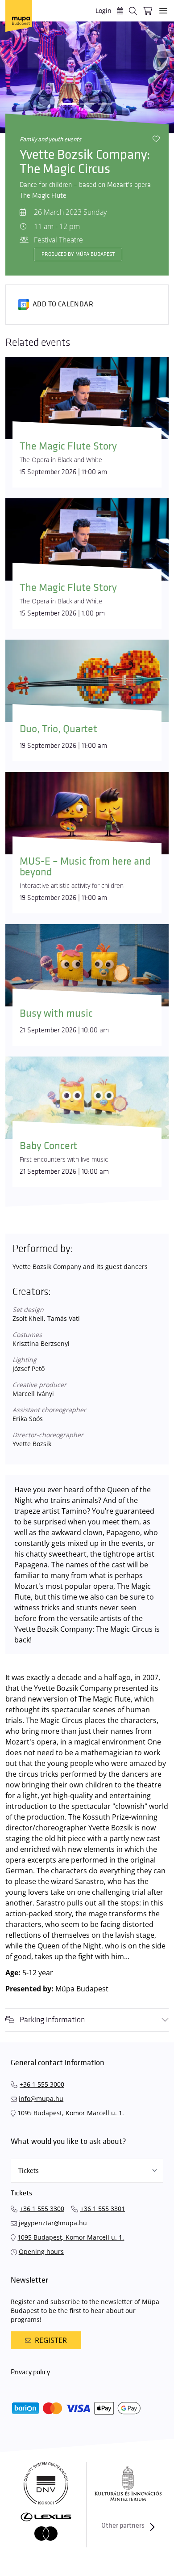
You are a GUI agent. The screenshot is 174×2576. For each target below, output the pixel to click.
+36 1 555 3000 (42, 2084)
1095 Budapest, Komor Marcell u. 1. (71, 2113)
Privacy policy (30, 2372)
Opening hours (41, 2251)
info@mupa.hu (41, 2099)
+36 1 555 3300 (42, 2209)
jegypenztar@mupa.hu (53, 2223)
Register (51, 2340)
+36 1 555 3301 (103, 2209)
